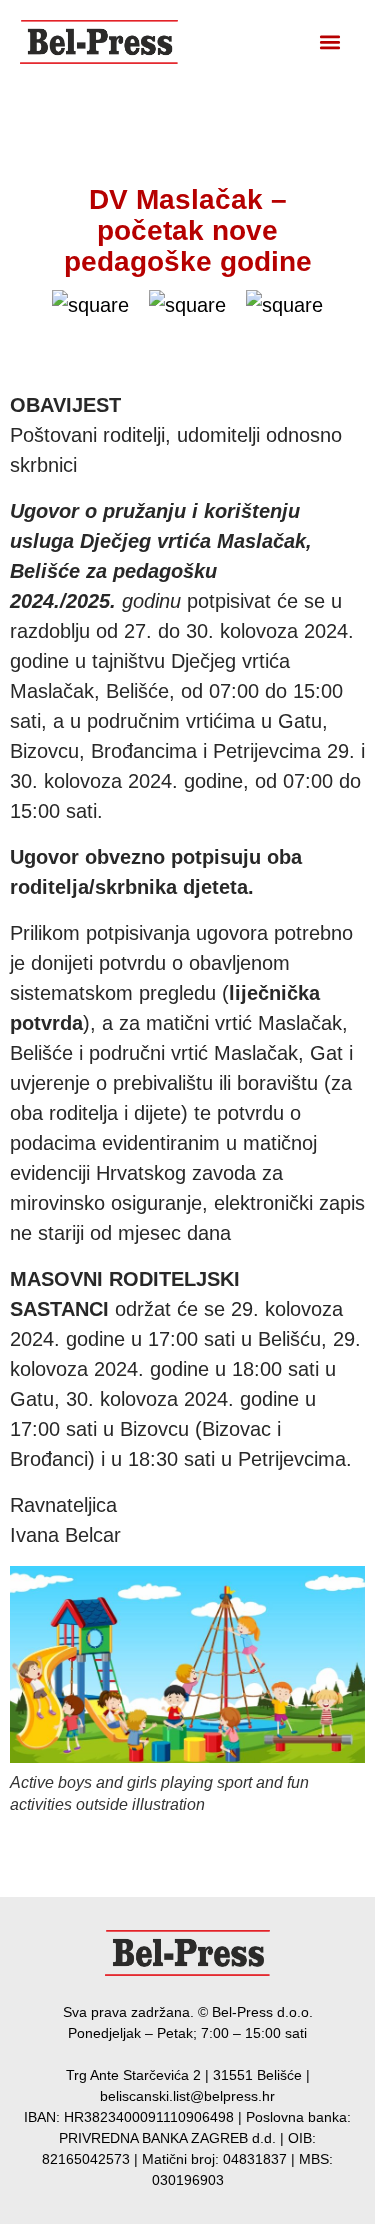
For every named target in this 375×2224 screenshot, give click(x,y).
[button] (329, 42)
